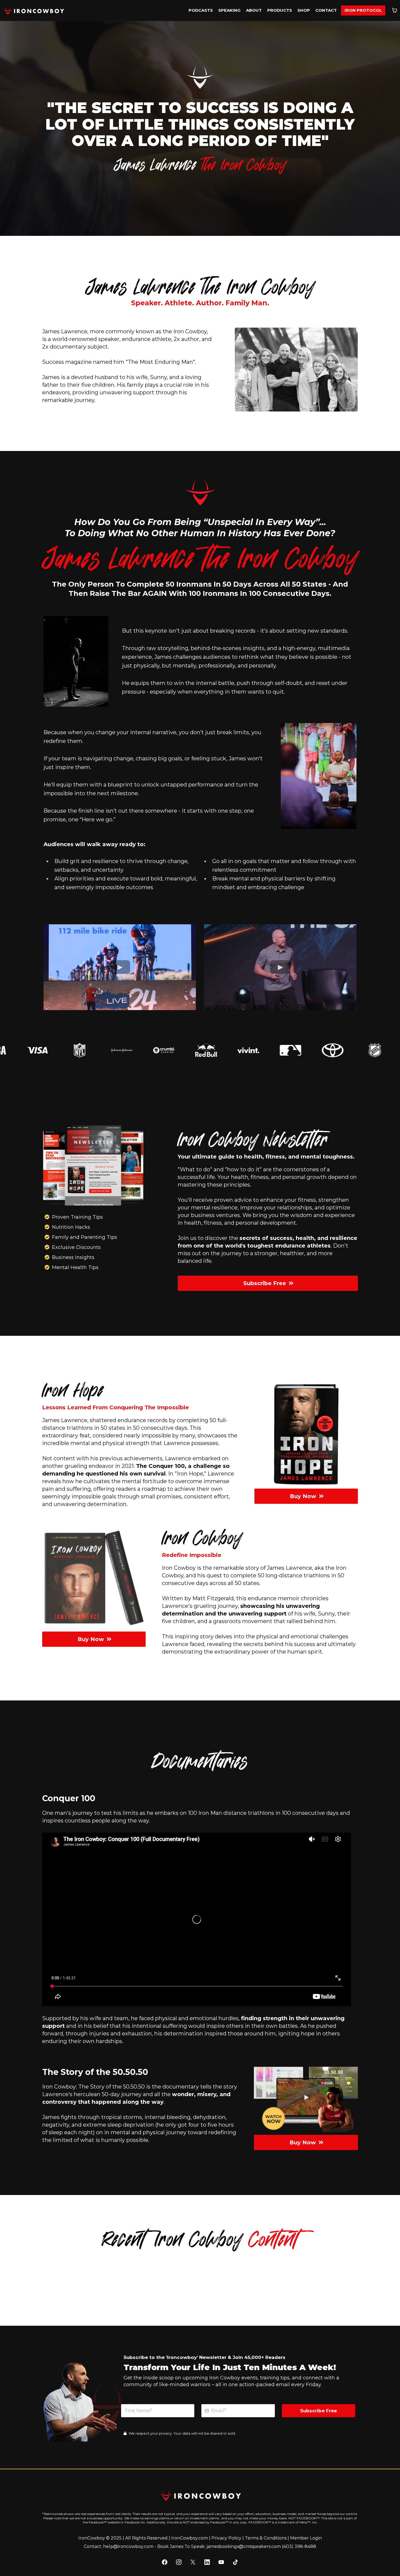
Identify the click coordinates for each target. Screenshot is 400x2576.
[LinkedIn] (207, 2562)
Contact (326, 10)
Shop (304, 10)
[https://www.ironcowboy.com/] (33, 10)
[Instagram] (179, 2562)
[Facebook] (165, 2562)
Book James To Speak (181, 2546)
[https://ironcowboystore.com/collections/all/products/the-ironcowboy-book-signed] (94, 1581)
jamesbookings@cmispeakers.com (244, 2546)
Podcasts (201, 10)
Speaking (229, 10)
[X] (193, 2562)
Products (280, 10)
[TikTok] (235, 2562)
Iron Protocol (363, 10)
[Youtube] (221, 2562)
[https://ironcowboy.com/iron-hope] (306, 1433)
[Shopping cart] (395, 10)
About (254, 10)
